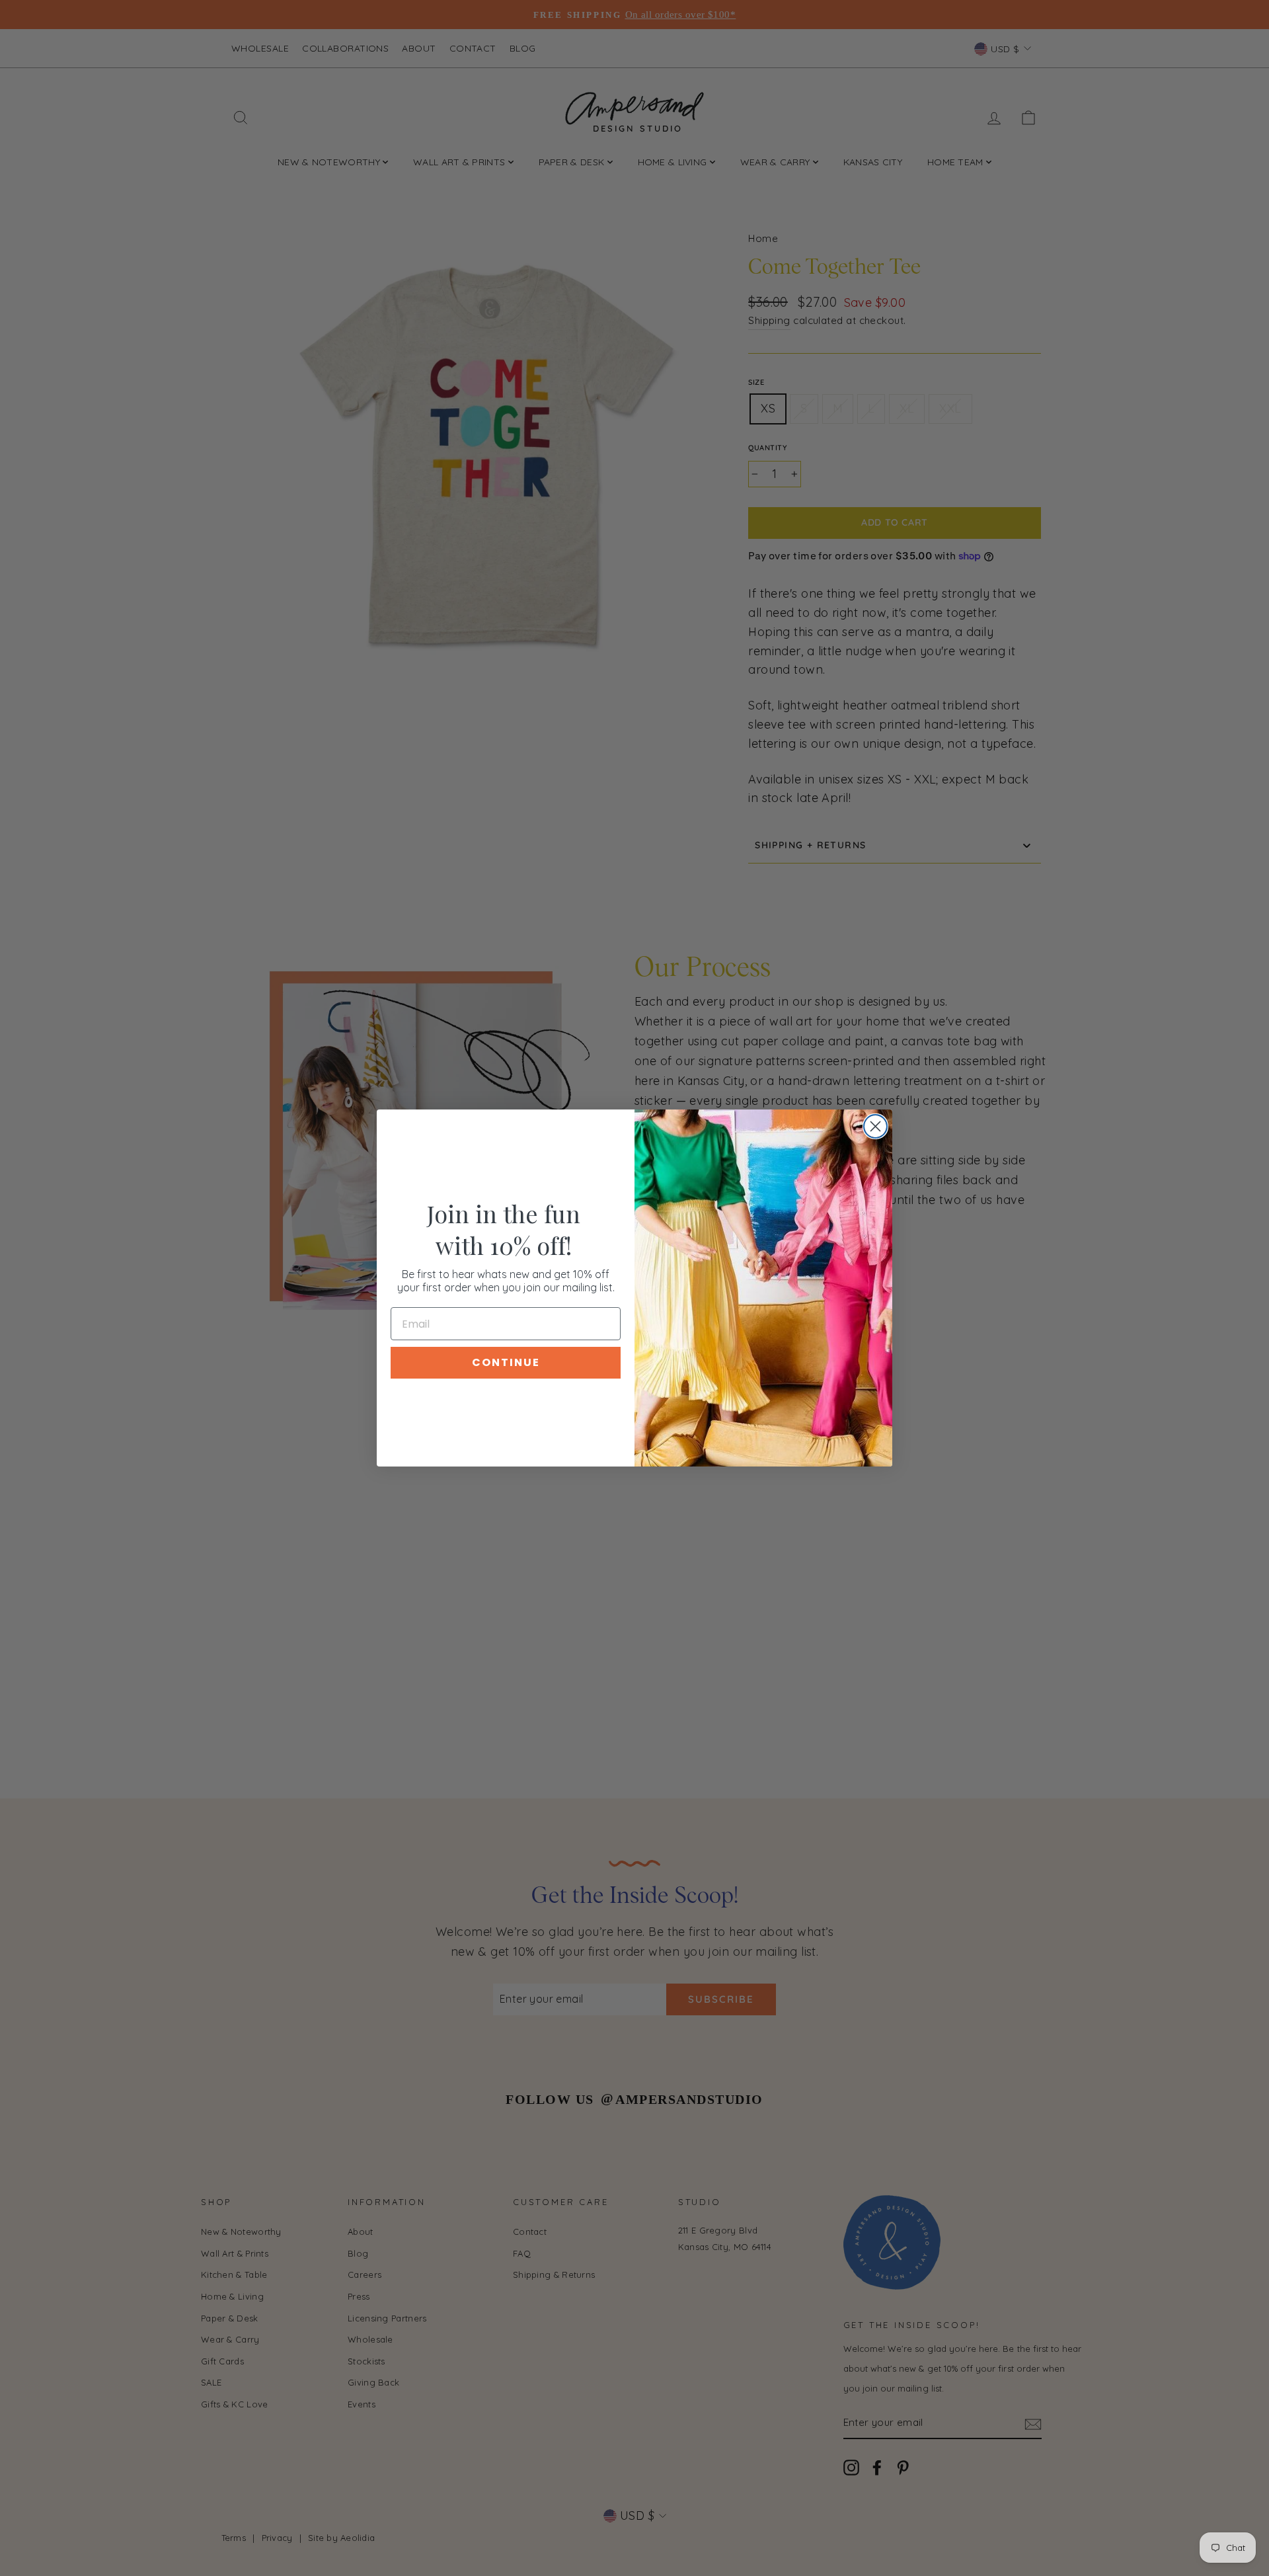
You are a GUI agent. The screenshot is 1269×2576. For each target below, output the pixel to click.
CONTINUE (506, 1362)
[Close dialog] (875, 1126)
